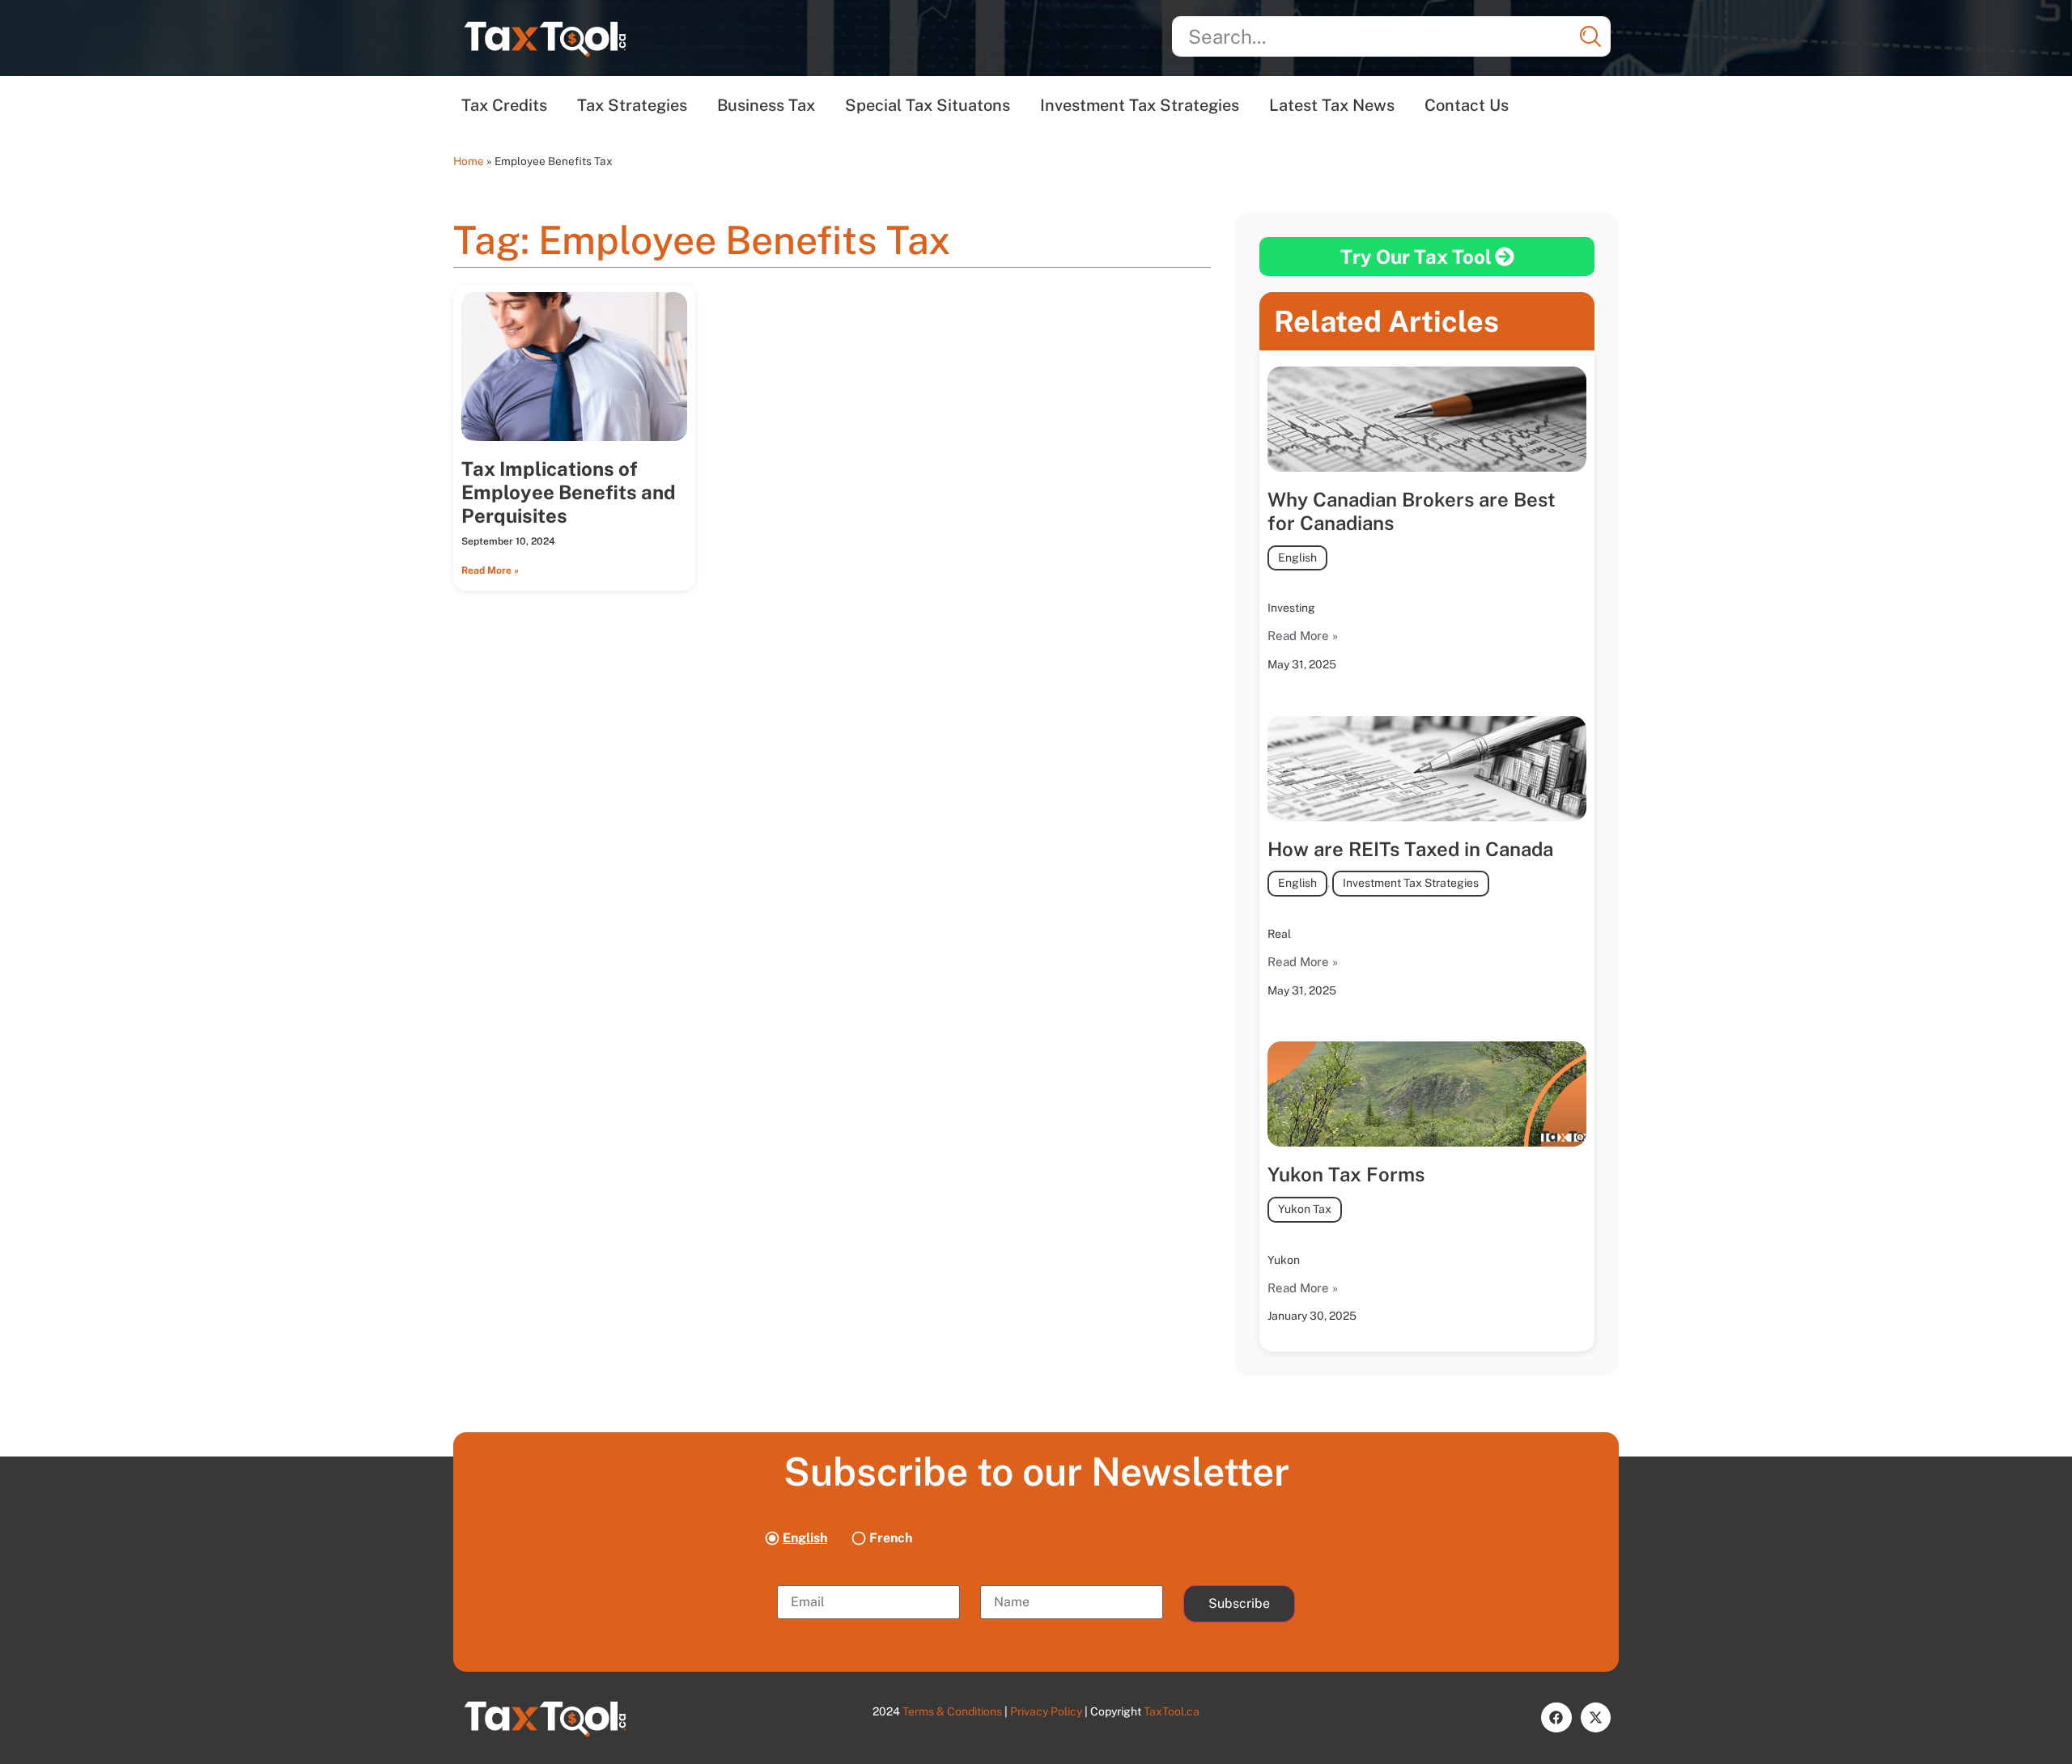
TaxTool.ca (1172, 1711)
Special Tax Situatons (928, 105)
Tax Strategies (632, 105)
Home (469, 161)
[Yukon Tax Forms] (1427, 1094)
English (1297, 558)
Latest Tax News (1332, 105)
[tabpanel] (1036, 1602)
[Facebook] (1556, 1717)
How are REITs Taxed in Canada (1410, 849)
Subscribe (1239, 1603)
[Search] (1590, 36)
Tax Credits (504, 105)
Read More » (490, 570)
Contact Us (1467, 105)
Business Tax (766, 105)
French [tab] (891, 1538)
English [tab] (805, 1538)
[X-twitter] (1596, 1717)
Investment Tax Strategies (1140, 105)
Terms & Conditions (952, 1711)
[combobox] (1391, 36)
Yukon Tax (1305, 1209)
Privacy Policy (1046, 1711)
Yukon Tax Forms (1346, 1174)
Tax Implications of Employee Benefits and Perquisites (569, 492)
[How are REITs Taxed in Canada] (1427, 769)
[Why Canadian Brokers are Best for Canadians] (1427, 419)
